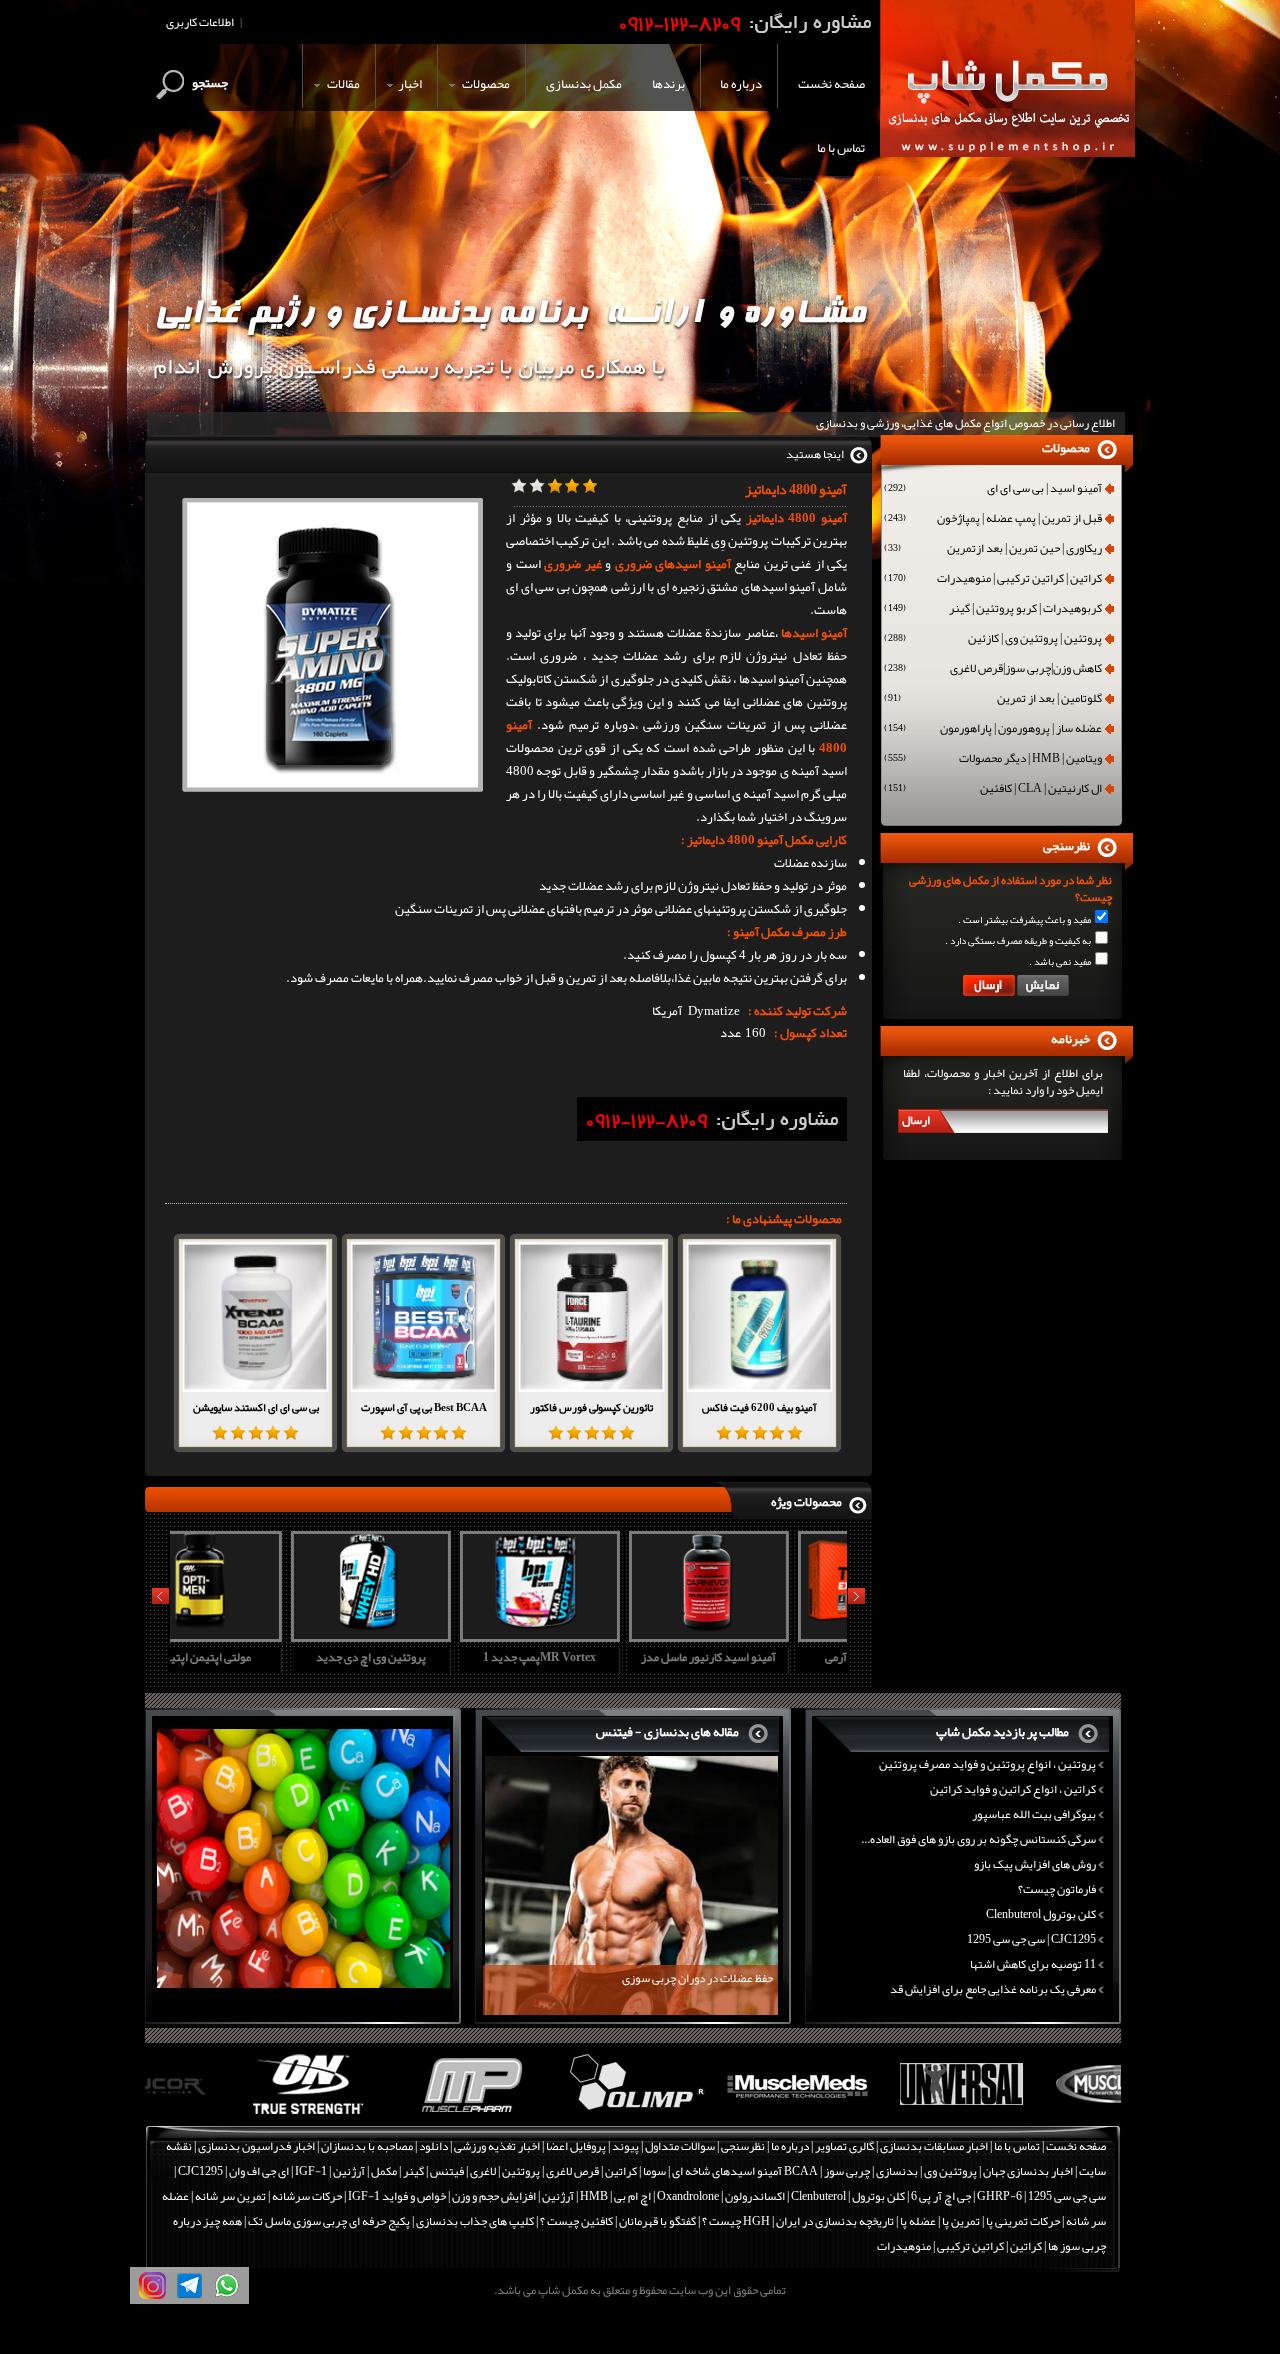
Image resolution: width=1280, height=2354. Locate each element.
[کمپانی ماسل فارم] (389, 2115)
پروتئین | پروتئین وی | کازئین (993, 640)
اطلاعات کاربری (200, 22)
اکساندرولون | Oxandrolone (721, 2196)
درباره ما (790, 2146)
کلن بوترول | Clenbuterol (848, 2196)
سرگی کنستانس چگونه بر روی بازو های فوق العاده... (978, 1839)
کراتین (621, 2171)
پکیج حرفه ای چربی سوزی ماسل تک (329, 2221)
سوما (654, 2171)
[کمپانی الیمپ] (552, 2115)
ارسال (916, 1120)
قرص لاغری (572, 2171)
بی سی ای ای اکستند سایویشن (256, 1407)
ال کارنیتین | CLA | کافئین (993, 790)
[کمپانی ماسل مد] (715, 2115)
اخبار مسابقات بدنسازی (934, 2146)
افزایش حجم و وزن (494, 2196)
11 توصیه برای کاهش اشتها (1033, 1964)
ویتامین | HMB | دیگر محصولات (993, 760)
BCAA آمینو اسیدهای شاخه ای (745, 2171)
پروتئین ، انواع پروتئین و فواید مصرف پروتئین (987, 1764)
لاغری (483, 2171)
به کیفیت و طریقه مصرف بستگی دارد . (1018, 941)
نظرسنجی (743, 2146)
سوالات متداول (680, 2146)
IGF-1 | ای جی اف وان (278, 2171)
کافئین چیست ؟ (576, 2221)
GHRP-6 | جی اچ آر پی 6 (965, 2196)
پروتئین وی (950, 2171)
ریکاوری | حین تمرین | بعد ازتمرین (993, 550)
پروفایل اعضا (576, 2146)
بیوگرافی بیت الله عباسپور (1034, 1814)
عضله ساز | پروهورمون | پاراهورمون (993, 730)
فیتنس (447, 2171)
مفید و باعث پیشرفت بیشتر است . (1024, 920)
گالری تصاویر (844, 2146)
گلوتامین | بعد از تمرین (993, 700)
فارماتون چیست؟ (1057, 1889)
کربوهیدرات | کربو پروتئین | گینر (993, 610)
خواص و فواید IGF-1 (397, 2196)
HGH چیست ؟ (736, 2221)
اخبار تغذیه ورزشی (497, 2146)
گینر (413, 2171)
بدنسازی (897, 2171)
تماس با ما (1017, 2146)
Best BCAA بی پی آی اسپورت (424, 1407)
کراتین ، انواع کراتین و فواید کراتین (1013, 1789)
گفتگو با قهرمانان (657, 2221)
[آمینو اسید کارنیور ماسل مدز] (590, 1635)
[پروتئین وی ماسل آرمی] (759, 1635)
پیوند (625, 2146)
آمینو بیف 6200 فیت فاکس (759, 1407)
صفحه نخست (1076, 2146)
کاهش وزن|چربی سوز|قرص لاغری (993, 670)
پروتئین (521, 2171)
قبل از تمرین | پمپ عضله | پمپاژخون (993, 520)
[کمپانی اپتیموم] (226, 2115)
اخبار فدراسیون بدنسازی (256, 2146)
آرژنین (349, 2171)
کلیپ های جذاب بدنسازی (475, 2221)
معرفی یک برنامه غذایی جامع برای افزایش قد (993, 1989)
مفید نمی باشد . (1060, 962)
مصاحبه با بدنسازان (367, 2146)
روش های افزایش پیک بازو (1035, 1864)
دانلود (433, 2146)
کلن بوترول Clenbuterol (1041, 1914)
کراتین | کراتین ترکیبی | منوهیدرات (993, 580)
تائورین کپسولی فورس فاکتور (591, 1407)
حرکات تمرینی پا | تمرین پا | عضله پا (980, 2221)
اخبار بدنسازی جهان (1028, 2171)
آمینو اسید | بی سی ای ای (993, 490)
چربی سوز (847, 2171)
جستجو (210, 83)
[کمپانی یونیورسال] (878, 2115)
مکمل (384, 2171)
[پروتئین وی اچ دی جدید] (252, 1635)
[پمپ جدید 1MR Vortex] (421, 1635)
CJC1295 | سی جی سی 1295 (1031, 1939)
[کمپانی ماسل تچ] (1041, 2115)
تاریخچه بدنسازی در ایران (835, 2221)
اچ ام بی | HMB (615, 2196)
